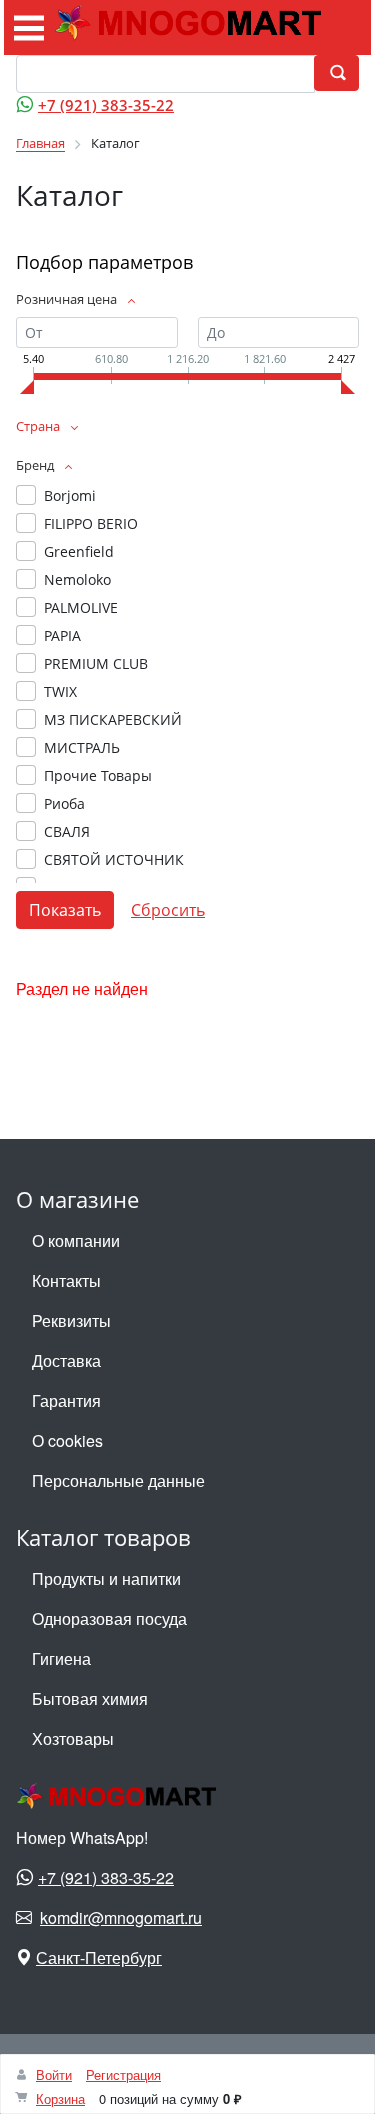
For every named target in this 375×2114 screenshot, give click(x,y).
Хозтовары (73, 1738)
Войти (54, 2074)
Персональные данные (118, 1480)
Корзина (60, 2098)
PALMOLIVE (81, 607)
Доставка (66, 1360)
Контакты (66, 1280)
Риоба (64, 803)
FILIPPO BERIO (91, 523)
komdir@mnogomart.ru (121, 1917)
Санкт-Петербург (99, 1957)
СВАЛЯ (67, 831)
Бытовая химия (90, 1698)
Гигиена (61, 1658)
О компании (76, 1240)
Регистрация (123, 2074)
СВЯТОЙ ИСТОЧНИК (114, 859)
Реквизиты (71, 1320)
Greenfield (79, 551)
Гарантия (66, 1400)
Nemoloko (77, 579)
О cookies (67, 1440)
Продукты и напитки (106, 1578)
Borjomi (70, 495)
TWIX (60, 691)
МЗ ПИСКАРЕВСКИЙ (113, 719)
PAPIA (62, 635)
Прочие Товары (98, 775)
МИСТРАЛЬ (82, 747)
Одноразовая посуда (109, 1618)
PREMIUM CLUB (96, 663)
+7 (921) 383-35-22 (106, 105)
